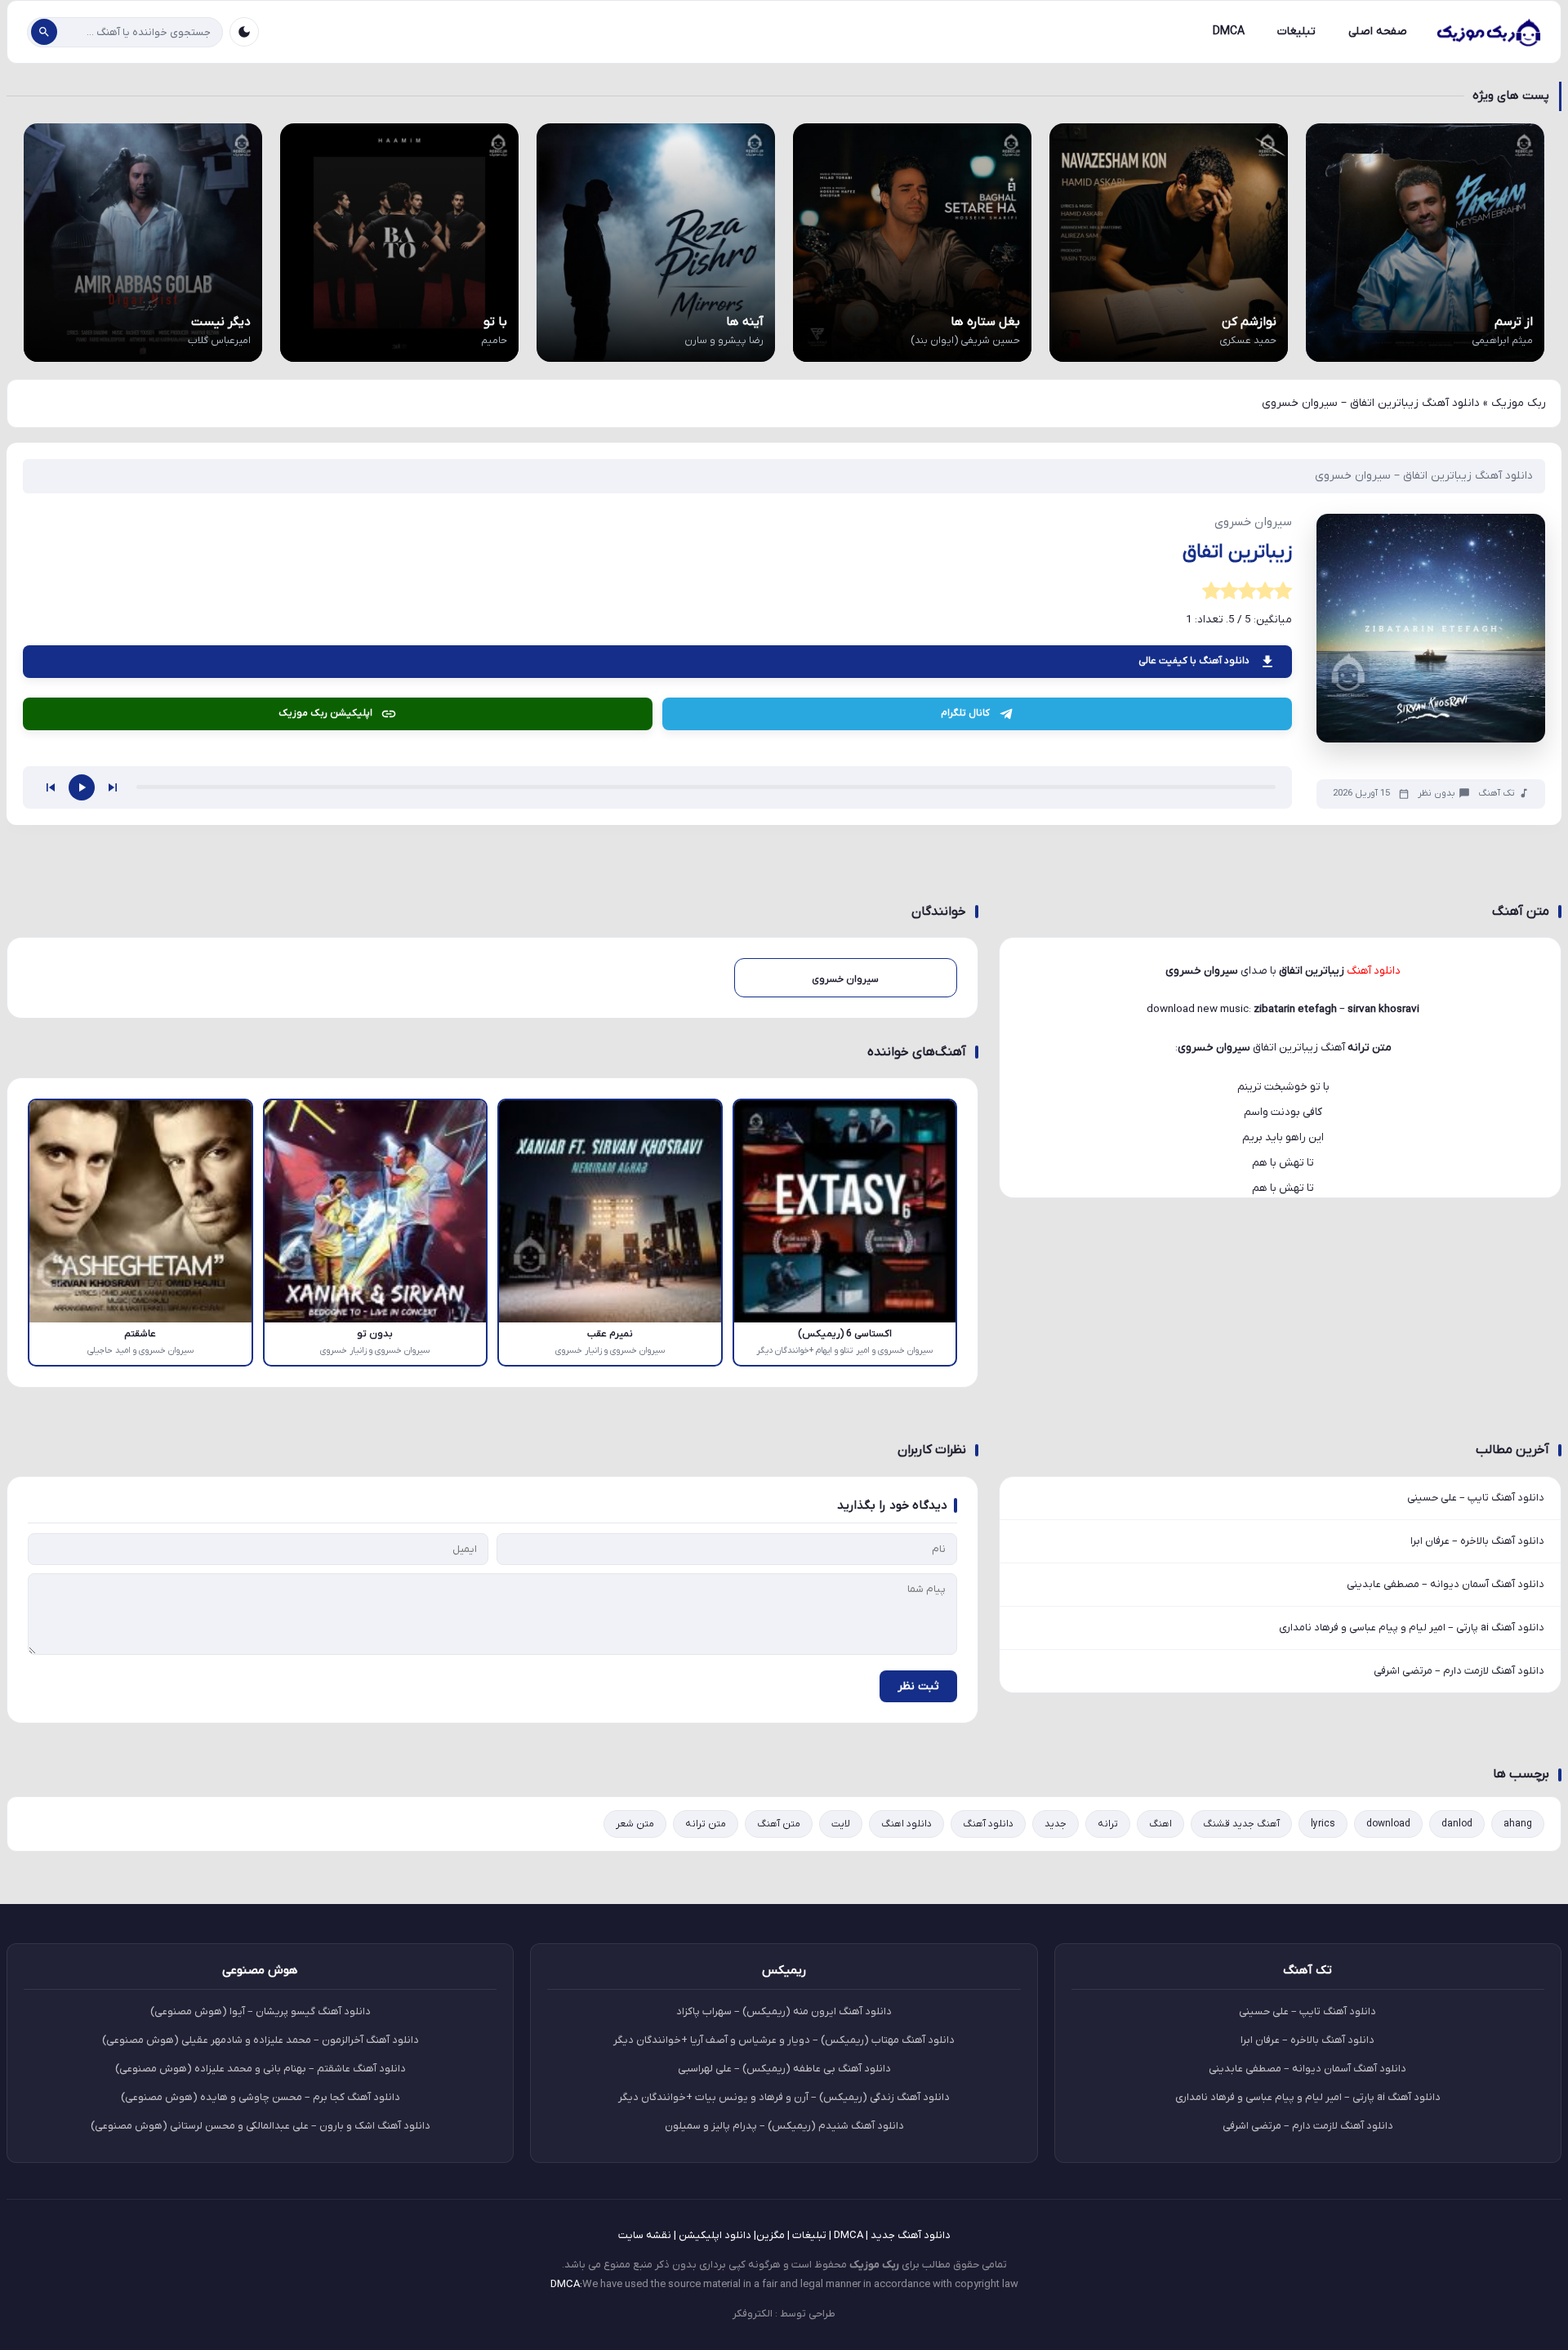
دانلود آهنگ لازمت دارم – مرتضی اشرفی (1459, 1671)
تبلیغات (1296, 31)
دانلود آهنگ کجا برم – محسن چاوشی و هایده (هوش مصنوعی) (261, 2097)
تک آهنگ (1497, 794)
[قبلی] (51, 787)
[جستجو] (44, 32)
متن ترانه (706, 1824)
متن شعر (635, 1824)
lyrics (1323, 1824)
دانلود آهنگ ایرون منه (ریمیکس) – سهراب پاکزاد (784, 2011)
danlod (1457, 1824)
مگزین (771, 2235)
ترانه (1108, 1824)
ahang (1518, 1824)
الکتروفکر (753, 2314)
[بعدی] (113, 787)
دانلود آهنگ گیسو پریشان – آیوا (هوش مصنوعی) (261, 2011)
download (1388, 1824)
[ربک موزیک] (1488, 32)
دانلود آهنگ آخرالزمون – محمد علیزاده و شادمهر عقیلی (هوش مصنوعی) (261, 2040)
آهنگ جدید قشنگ (1241, 1824)
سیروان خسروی (1214, 1048)
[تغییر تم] (244, 32)
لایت (841, 1824)
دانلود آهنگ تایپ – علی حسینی (1476, 1498)
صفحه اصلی (1378, 31)
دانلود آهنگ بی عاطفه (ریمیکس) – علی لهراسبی (784, 2069)
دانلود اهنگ (906, 1824)
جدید (1056, 1824)
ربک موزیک (1519, 403)
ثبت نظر (918, 1686)
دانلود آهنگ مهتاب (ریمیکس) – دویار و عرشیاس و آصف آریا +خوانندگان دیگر (784, 2040)
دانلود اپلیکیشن (715, 2235)
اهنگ (1160, 1824)
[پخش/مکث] (82, 787)
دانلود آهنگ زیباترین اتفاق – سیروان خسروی (1424, 476)
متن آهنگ (779, 1824)
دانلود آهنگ (988, 1824)
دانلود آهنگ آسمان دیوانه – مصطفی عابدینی (1445, 1584)
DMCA (1229, 31)
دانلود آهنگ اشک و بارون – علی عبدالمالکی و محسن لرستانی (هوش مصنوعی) (261, 2126)
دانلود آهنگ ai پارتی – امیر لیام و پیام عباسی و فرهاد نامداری (1412, 1628)
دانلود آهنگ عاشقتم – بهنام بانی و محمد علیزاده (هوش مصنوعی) (261, 2069)
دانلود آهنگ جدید (911, 2235)
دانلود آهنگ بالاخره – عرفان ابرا (1477, 1541)
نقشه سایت (645, 2235)
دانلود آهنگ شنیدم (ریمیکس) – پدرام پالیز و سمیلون (784, 2126)
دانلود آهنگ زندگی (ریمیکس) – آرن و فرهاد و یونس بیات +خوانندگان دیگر (784, 2097)
